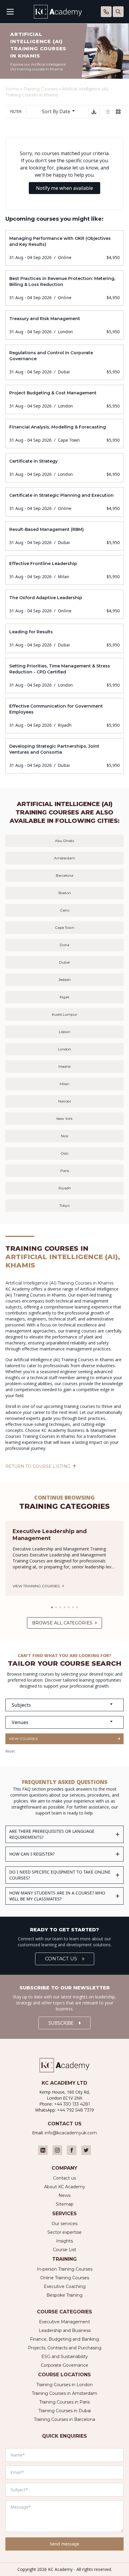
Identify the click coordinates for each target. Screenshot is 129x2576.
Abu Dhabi (64, 841)
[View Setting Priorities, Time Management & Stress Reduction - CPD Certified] (64, 676)
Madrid (64, 1066)
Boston (65, 893)
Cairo (65, 910)
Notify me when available (64, 188)
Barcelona (64, 875)
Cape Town (65, 927)
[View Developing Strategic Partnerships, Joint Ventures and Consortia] (64, 756)
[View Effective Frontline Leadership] (64, 570)
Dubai (64, 962)
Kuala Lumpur (65, 1014)
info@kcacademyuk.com (71, 2133)
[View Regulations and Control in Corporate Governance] (64, 362)
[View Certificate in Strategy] (64, 468)
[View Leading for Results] (64, 638)
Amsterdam (64, 858)
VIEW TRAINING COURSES (36, 1586)
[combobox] (61, 112)
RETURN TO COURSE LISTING (38, 1466)
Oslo (64, 1153)
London (64, 1049)
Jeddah (65, 980)
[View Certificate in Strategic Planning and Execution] (64, 502)
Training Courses (40, 89)
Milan (64, 1084)
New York (64, 1119)
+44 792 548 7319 (75, 2110)
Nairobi (64, 1101)
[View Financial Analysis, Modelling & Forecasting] (64, 434)
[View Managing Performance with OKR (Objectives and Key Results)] (64, 248)
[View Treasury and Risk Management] (64, 325)
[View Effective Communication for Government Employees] (64, 716)
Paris (65, 1171)
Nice (64, 1136)
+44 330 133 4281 (72, 2104)
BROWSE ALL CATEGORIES (62, 1623)
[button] (52, 1607)
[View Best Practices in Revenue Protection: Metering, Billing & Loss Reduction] (64, 288)
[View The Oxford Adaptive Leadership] (64, 604)
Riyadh (65, 1188)
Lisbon (64, 1032)
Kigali (64, 997)
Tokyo (64, 1205)
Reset (10, 1751)
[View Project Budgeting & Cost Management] (64, 399)
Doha (64, 945)
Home (12, 89)
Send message (64, 2544)
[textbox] (64, 1705)
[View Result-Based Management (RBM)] (64, 536)
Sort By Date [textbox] (56, 111)
